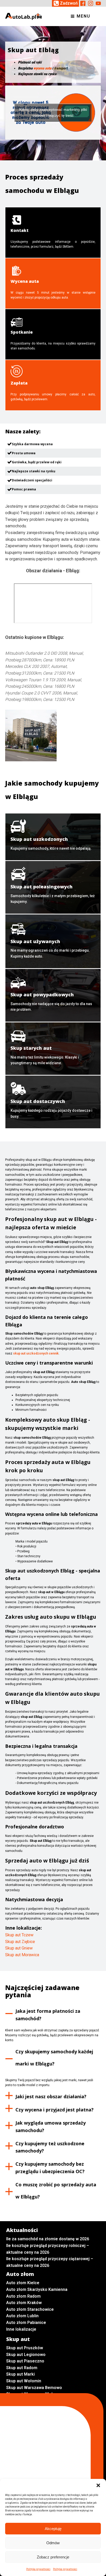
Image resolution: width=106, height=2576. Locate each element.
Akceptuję (53, 2529)
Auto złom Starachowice (30, 2309)
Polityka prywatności (38, 2569)
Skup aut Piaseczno (25, 2361)
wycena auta (42, 68)
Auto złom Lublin (22, 2316)
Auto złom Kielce (23, 2283)
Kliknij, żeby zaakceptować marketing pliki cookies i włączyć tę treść (53, 112)
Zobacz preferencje (53, 2557)
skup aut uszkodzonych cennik (36, 1353)
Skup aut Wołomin (24, 2381)
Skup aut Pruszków (25, 2348)
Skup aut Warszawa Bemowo (34, 2388)
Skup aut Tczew (19, 1935)
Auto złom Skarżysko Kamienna (37, 2289)
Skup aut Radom (22, 2368)
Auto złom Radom (23, 2296)
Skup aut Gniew (19, 1948)
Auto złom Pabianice (26, 2323)
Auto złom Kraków (24, 2303)
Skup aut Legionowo (26, 2355)
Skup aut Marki (20, 2374)
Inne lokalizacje (21, 2329)
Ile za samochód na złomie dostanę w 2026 (48, 2239)
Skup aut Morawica (22, 1955)
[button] (98, 2485)
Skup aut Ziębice (20, 1942)
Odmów (53, 2543)
